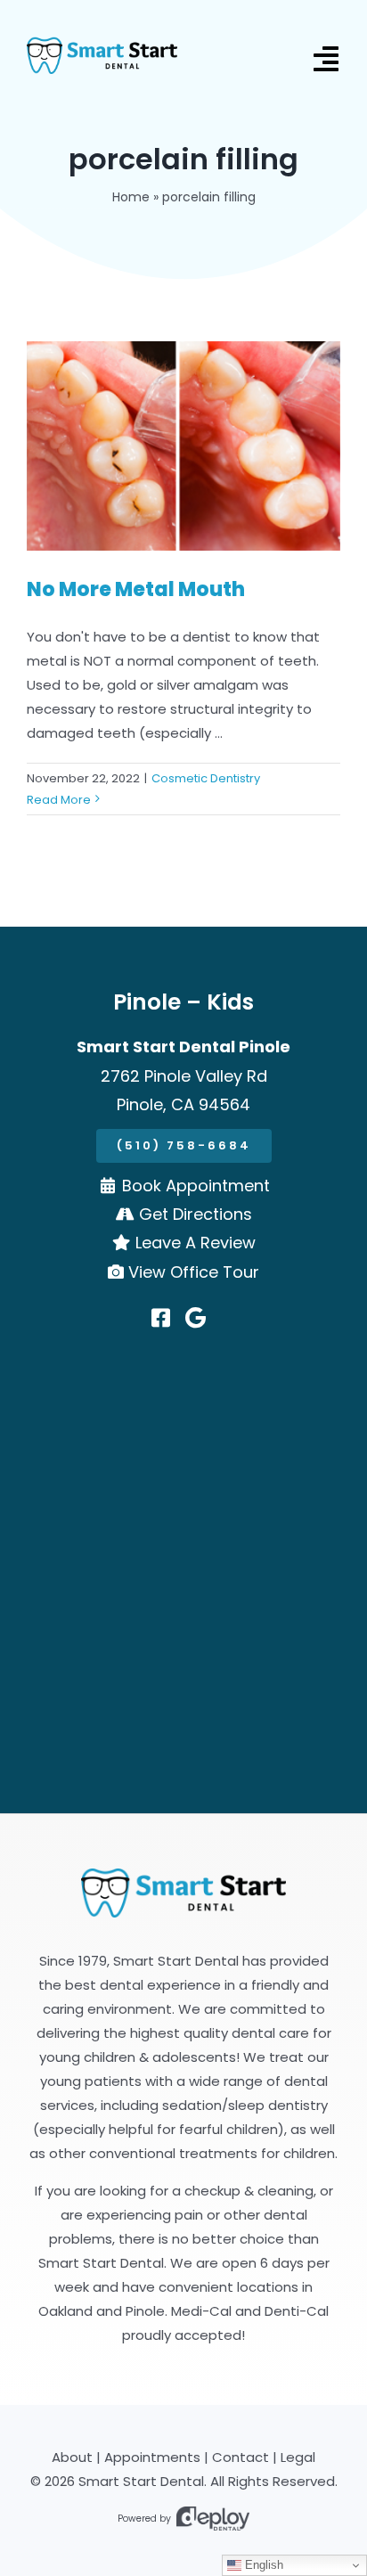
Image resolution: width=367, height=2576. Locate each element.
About (72, 2457)
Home (131, 197)
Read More (59, 800)
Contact (241, 2457)
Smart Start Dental (141, 2481)
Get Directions (196, 1214)
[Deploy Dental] (213, 2519)
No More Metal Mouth (136, 589)
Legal (298, 2457)
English (262, 2565)
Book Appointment (196, 1186)
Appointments (152, 2457)
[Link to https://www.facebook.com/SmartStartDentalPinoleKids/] (161, 1318)
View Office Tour (194, 1272)
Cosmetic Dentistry (206, 778)
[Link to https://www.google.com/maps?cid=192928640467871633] (196, 1318)
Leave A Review (196, 1243)
